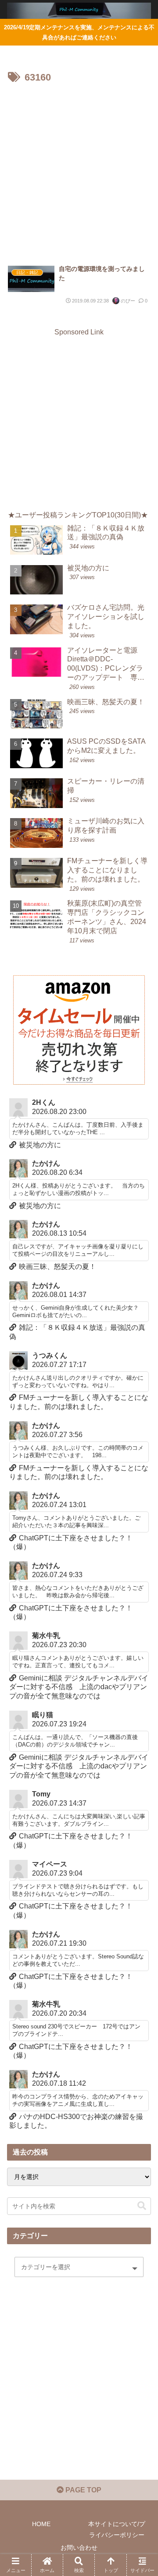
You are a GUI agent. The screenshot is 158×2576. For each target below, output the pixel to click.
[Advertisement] (79, 170)
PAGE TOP (83, 2490)
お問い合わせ (79, 2548)
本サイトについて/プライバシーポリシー (117, 2529)
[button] (142, 2206)
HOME (41, 2524)
